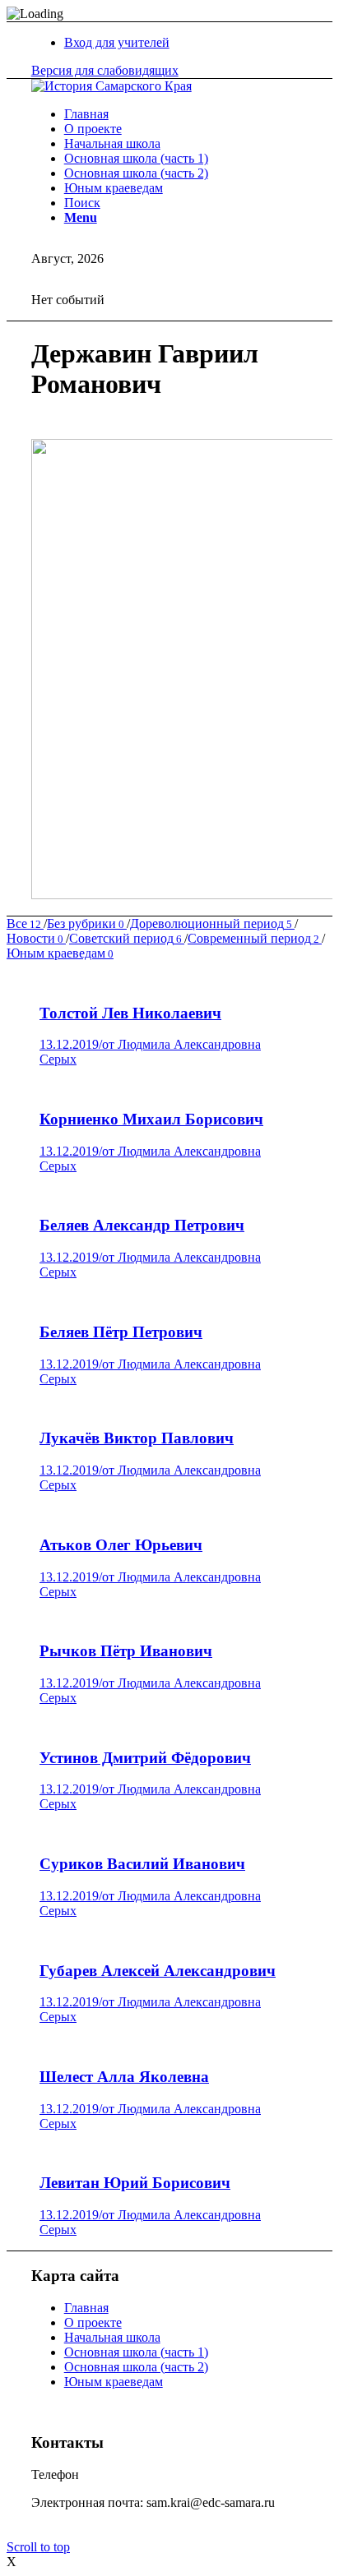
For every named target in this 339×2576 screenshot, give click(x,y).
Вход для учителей (117, 42)
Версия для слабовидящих (105, 70)
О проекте (93, 2322)
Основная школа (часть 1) (136, 2352)
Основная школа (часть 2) (136, 2367)
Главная (86, 2308)
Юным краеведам (114, 2382)
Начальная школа (112, 2337)
